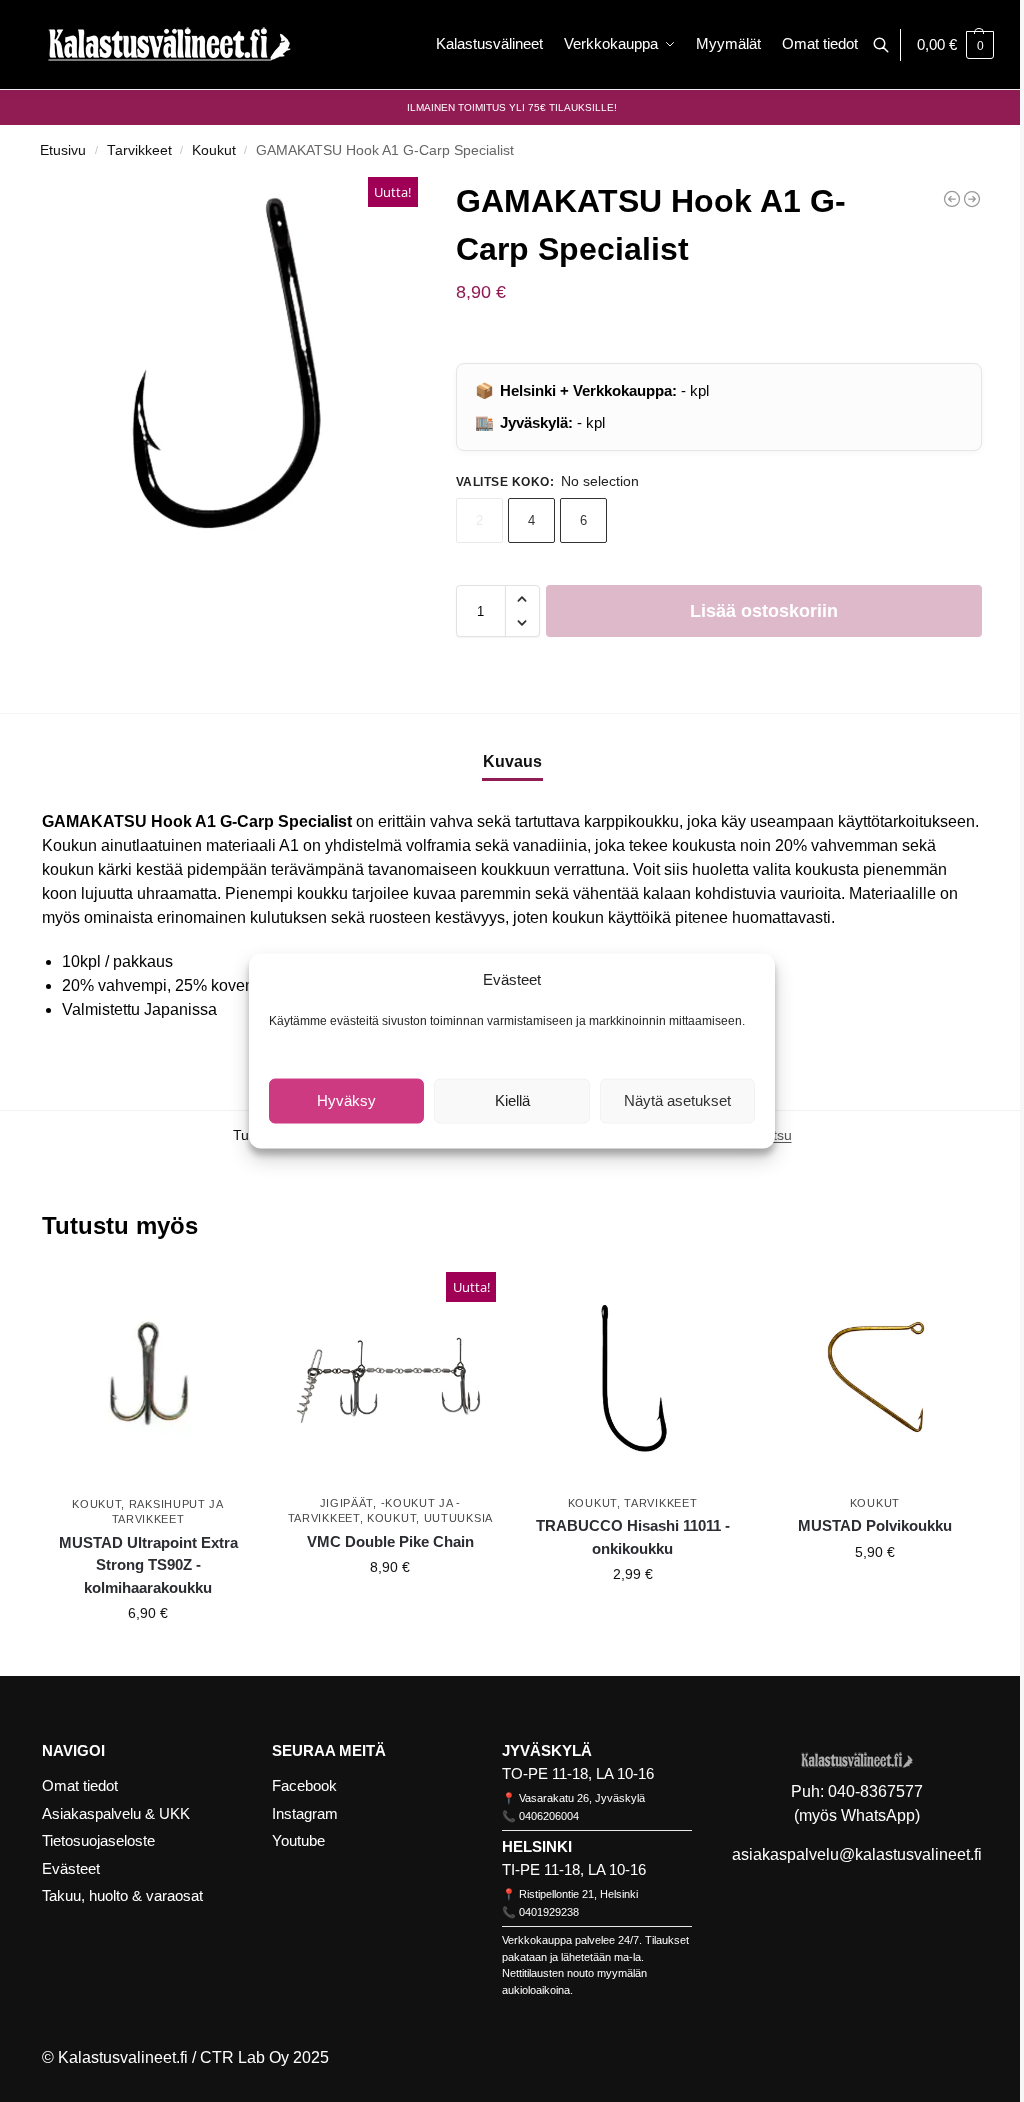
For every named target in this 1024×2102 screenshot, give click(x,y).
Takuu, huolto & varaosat (122, 1895)
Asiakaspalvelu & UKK (116, 1813)
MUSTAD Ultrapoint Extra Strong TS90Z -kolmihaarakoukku (148, 1565)
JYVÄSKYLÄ (547, 1750)
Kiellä (512, 1100)
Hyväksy (346, 1100)
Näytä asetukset (677, 1100)
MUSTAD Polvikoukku (875, 1525)
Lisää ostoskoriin (764, 611)
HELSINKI (537, 1846)
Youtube (298, 1840)
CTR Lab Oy (244, 2057)
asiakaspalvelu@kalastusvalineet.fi (857, 1854)
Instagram (305, 1813)
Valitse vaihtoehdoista (148, 1656)
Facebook (304, 1785)
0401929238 (549, 1912)
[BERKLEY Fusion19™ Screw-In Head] (972, 199)
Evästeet (71, 1868)
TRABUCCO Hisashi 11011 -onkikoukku (633, 1537)
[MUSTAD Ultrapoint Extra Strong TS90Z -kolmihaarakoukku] (148, 1378)
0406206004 (549, 1816)
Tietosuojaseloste (98, 1840)
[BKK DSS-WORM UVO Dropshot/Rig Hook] (952, 199)
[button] (955, 45)
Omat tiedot (80, 1785)
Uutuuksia (458, 1518)
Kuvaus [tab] (512, 761)
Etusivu (63, 150)
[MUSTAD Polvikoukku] (875, 1378)
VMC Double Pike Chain (390, 1541)
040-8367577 (875, 1791)
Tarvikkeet (139, 150)
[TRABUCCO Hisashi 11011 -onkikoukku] (632, 1378)
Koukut (214, 150)
